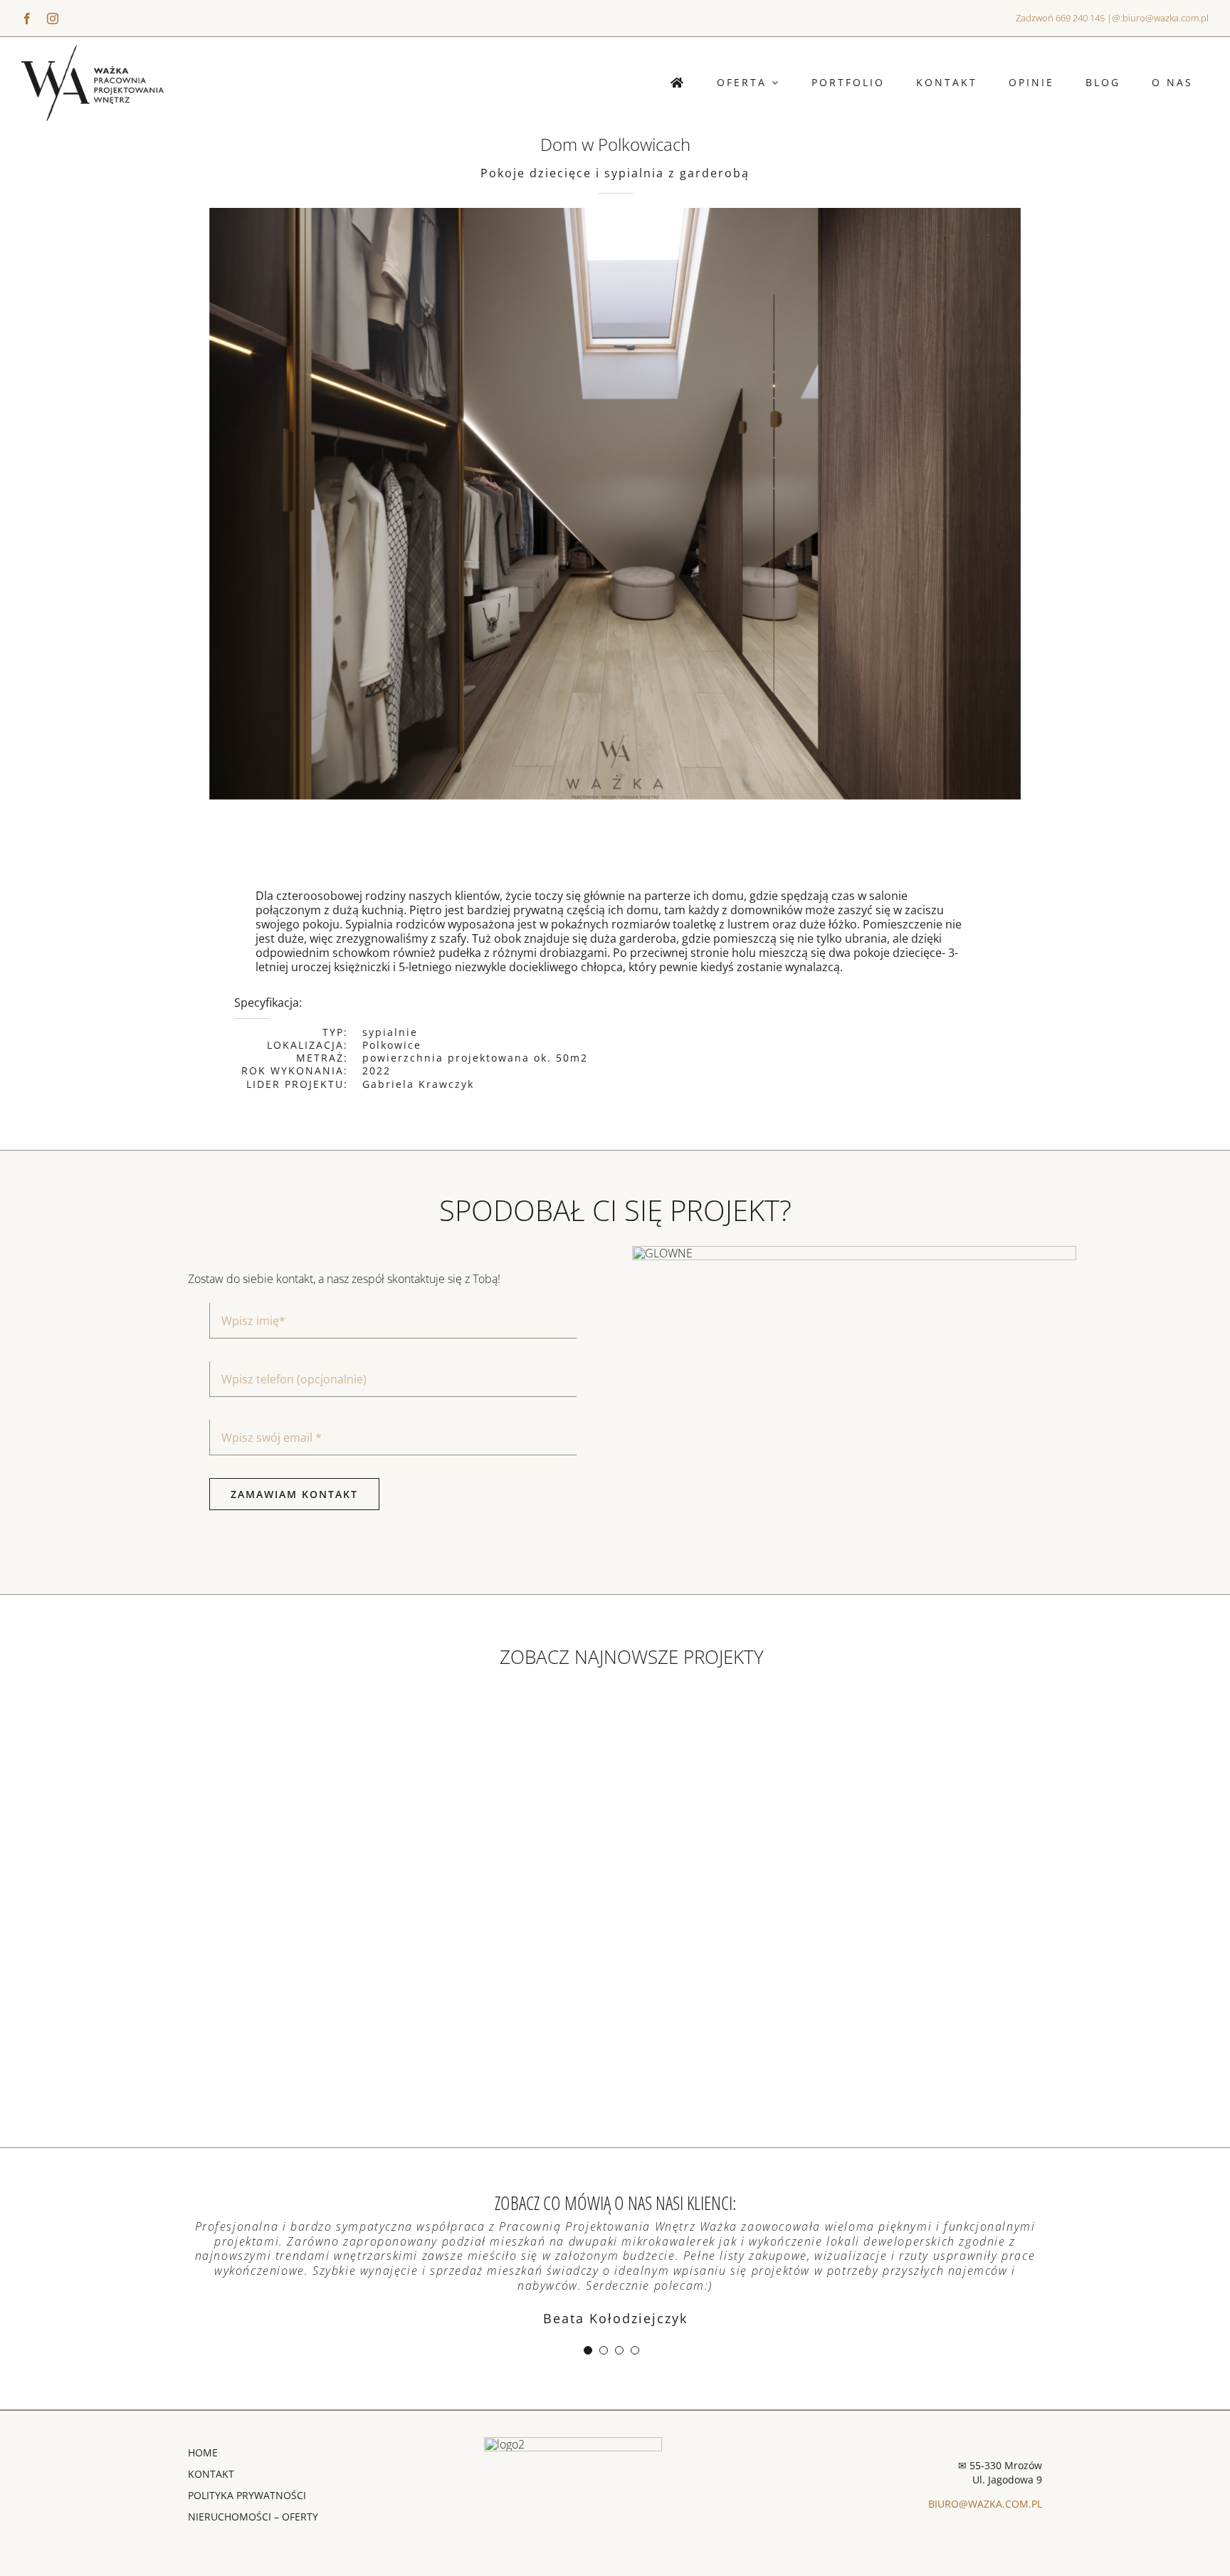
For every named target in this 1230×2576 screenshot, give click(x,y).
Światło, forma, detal (405, 1801)
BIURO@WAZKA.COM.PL (985, 2504)
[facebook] (27, 19)
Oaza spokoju (860, 1801)
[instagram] (53, 19)
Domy (201, 2004)
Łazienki (660, 2004)
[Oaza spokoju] (860, 1816)
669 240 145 (1080, 18)
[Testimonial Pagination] (588, 2350)
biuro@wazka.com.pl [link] (1166, 18)
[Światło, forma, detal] (405, 1816)
